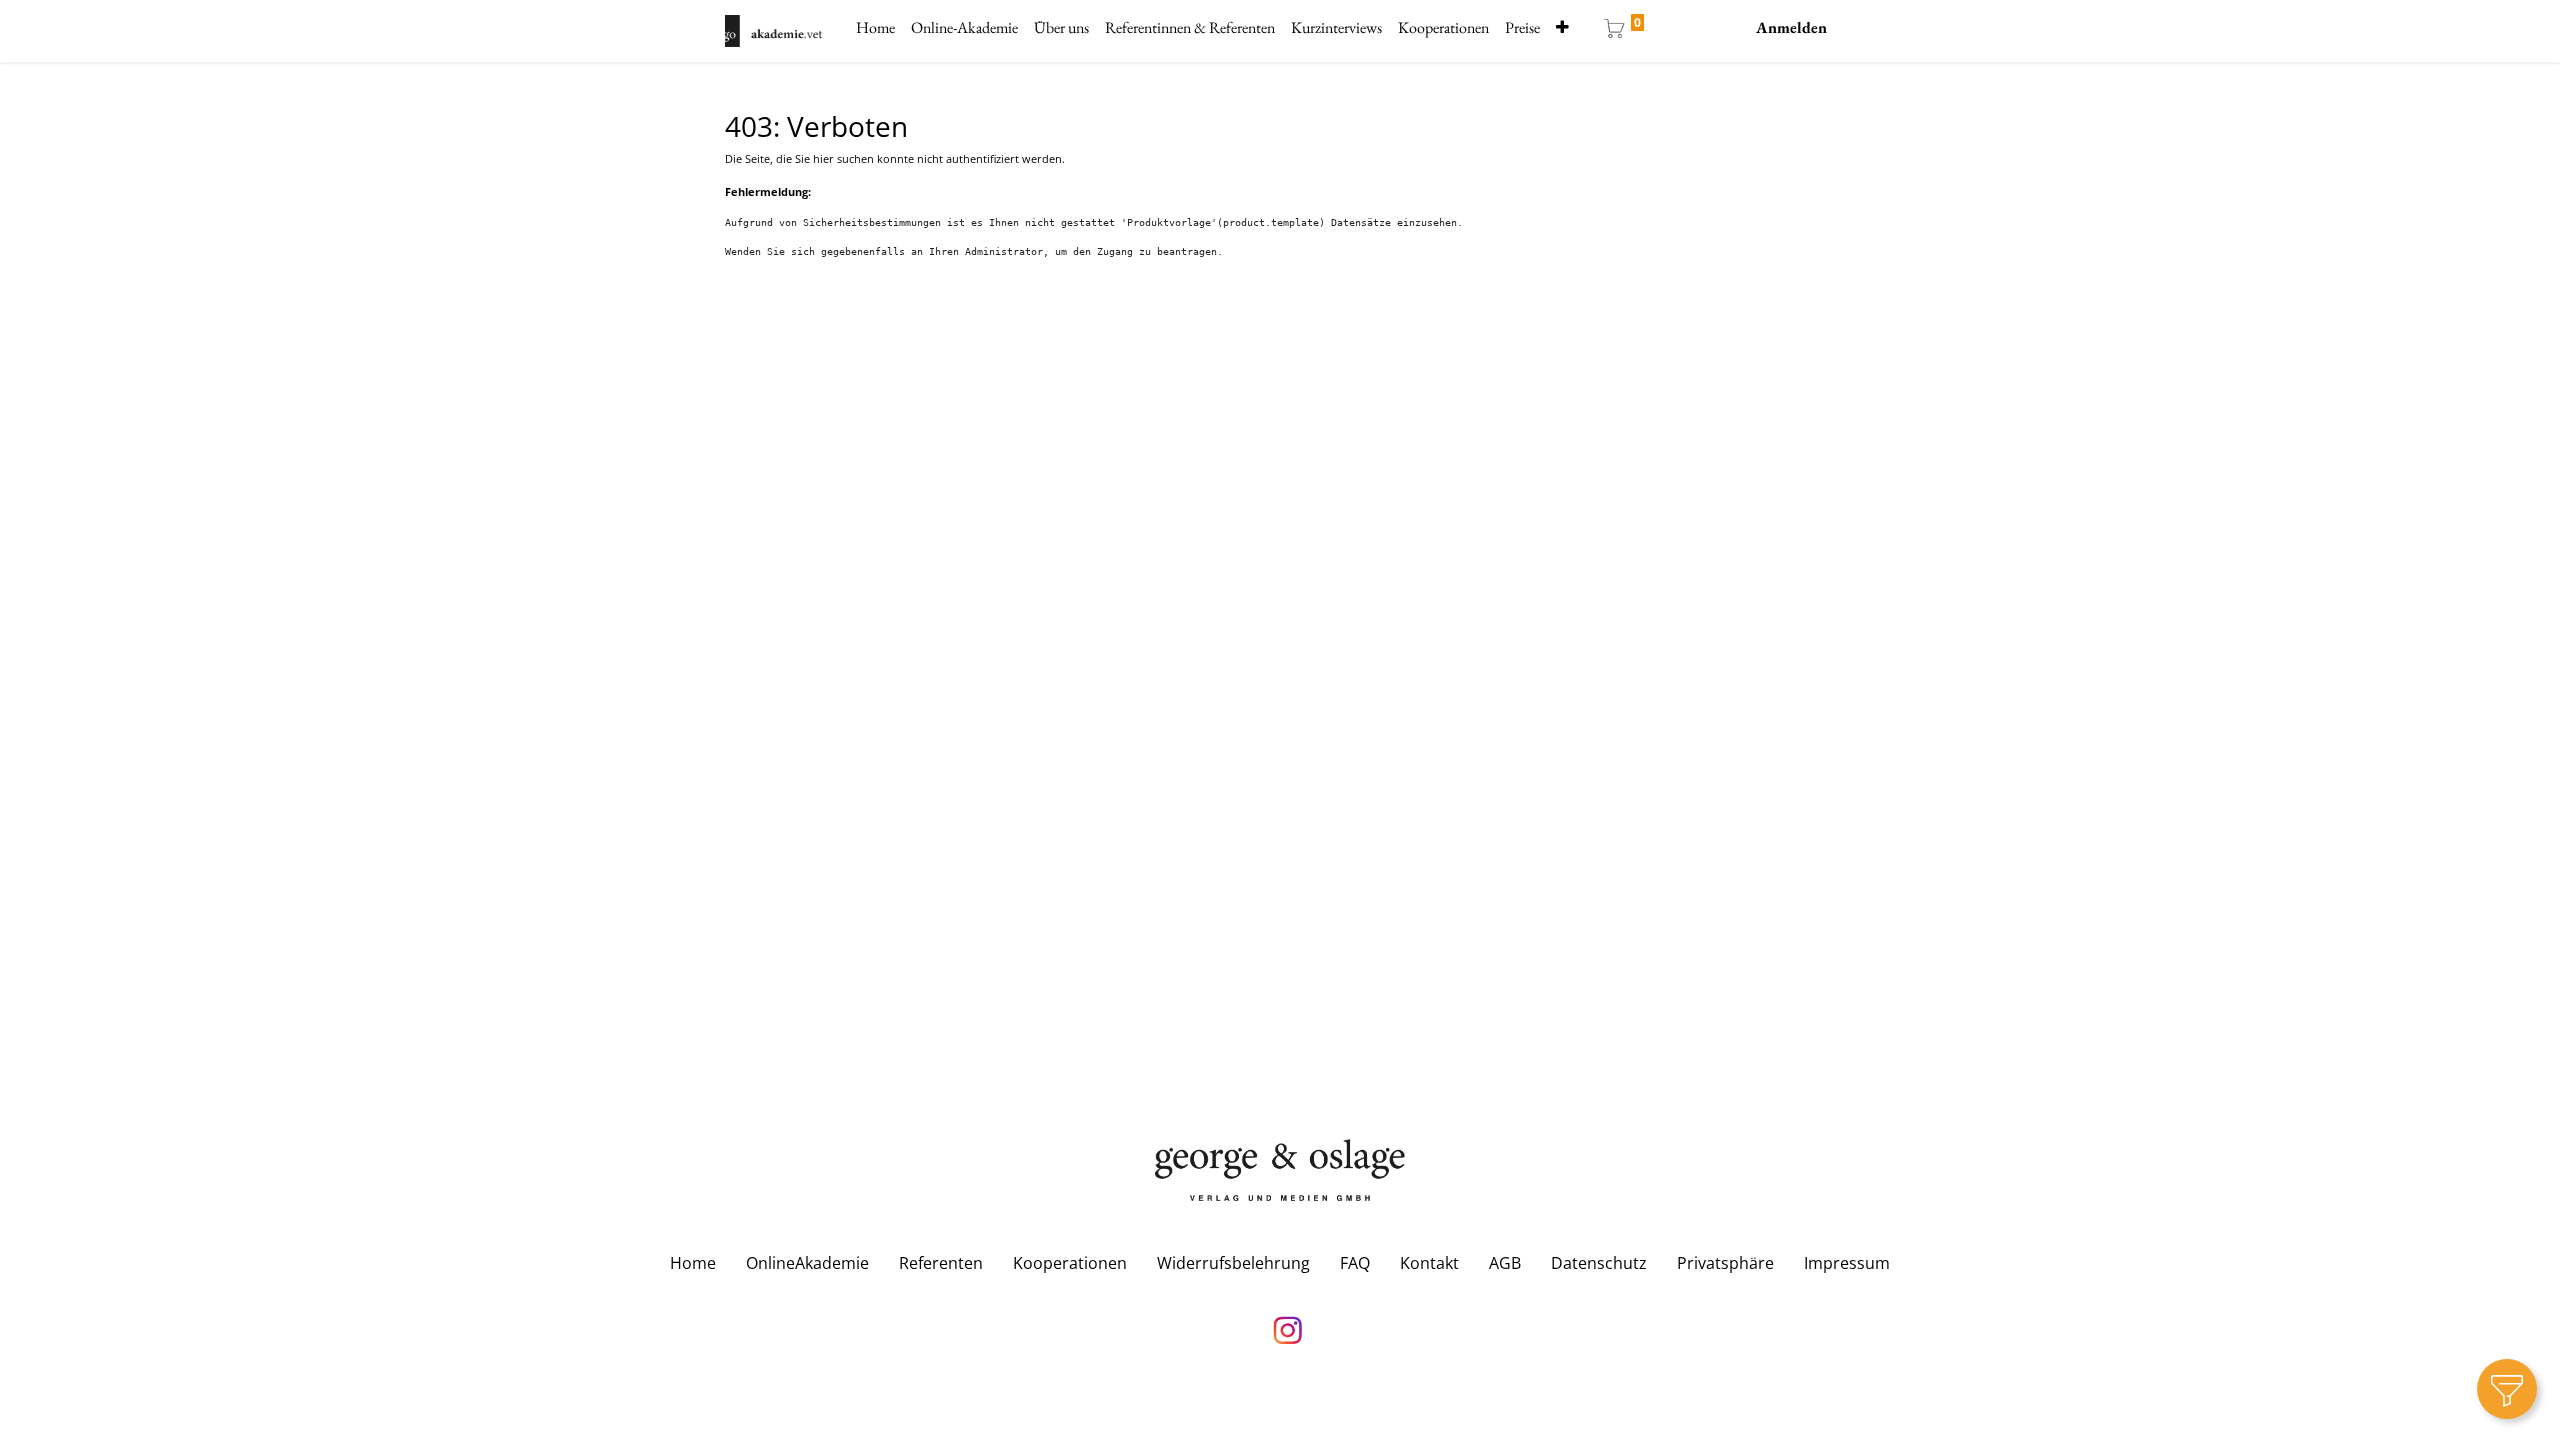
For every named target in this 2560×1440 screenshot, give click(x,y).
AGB (1505, 1263)
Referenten (941, 1263)
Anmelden (1791, 27)
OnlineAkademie (807, 1263)
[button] (1562, 28)
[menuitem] (875, 28)
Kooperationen (1070, 1263)
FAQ (1355, 1263)
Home (693, 1263)
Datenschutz (1599, 1263)
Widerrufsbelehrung (1233, 1263)
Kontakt (1429, 1263)
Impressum (1847, 1263)
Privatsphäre (1725, 1263)
